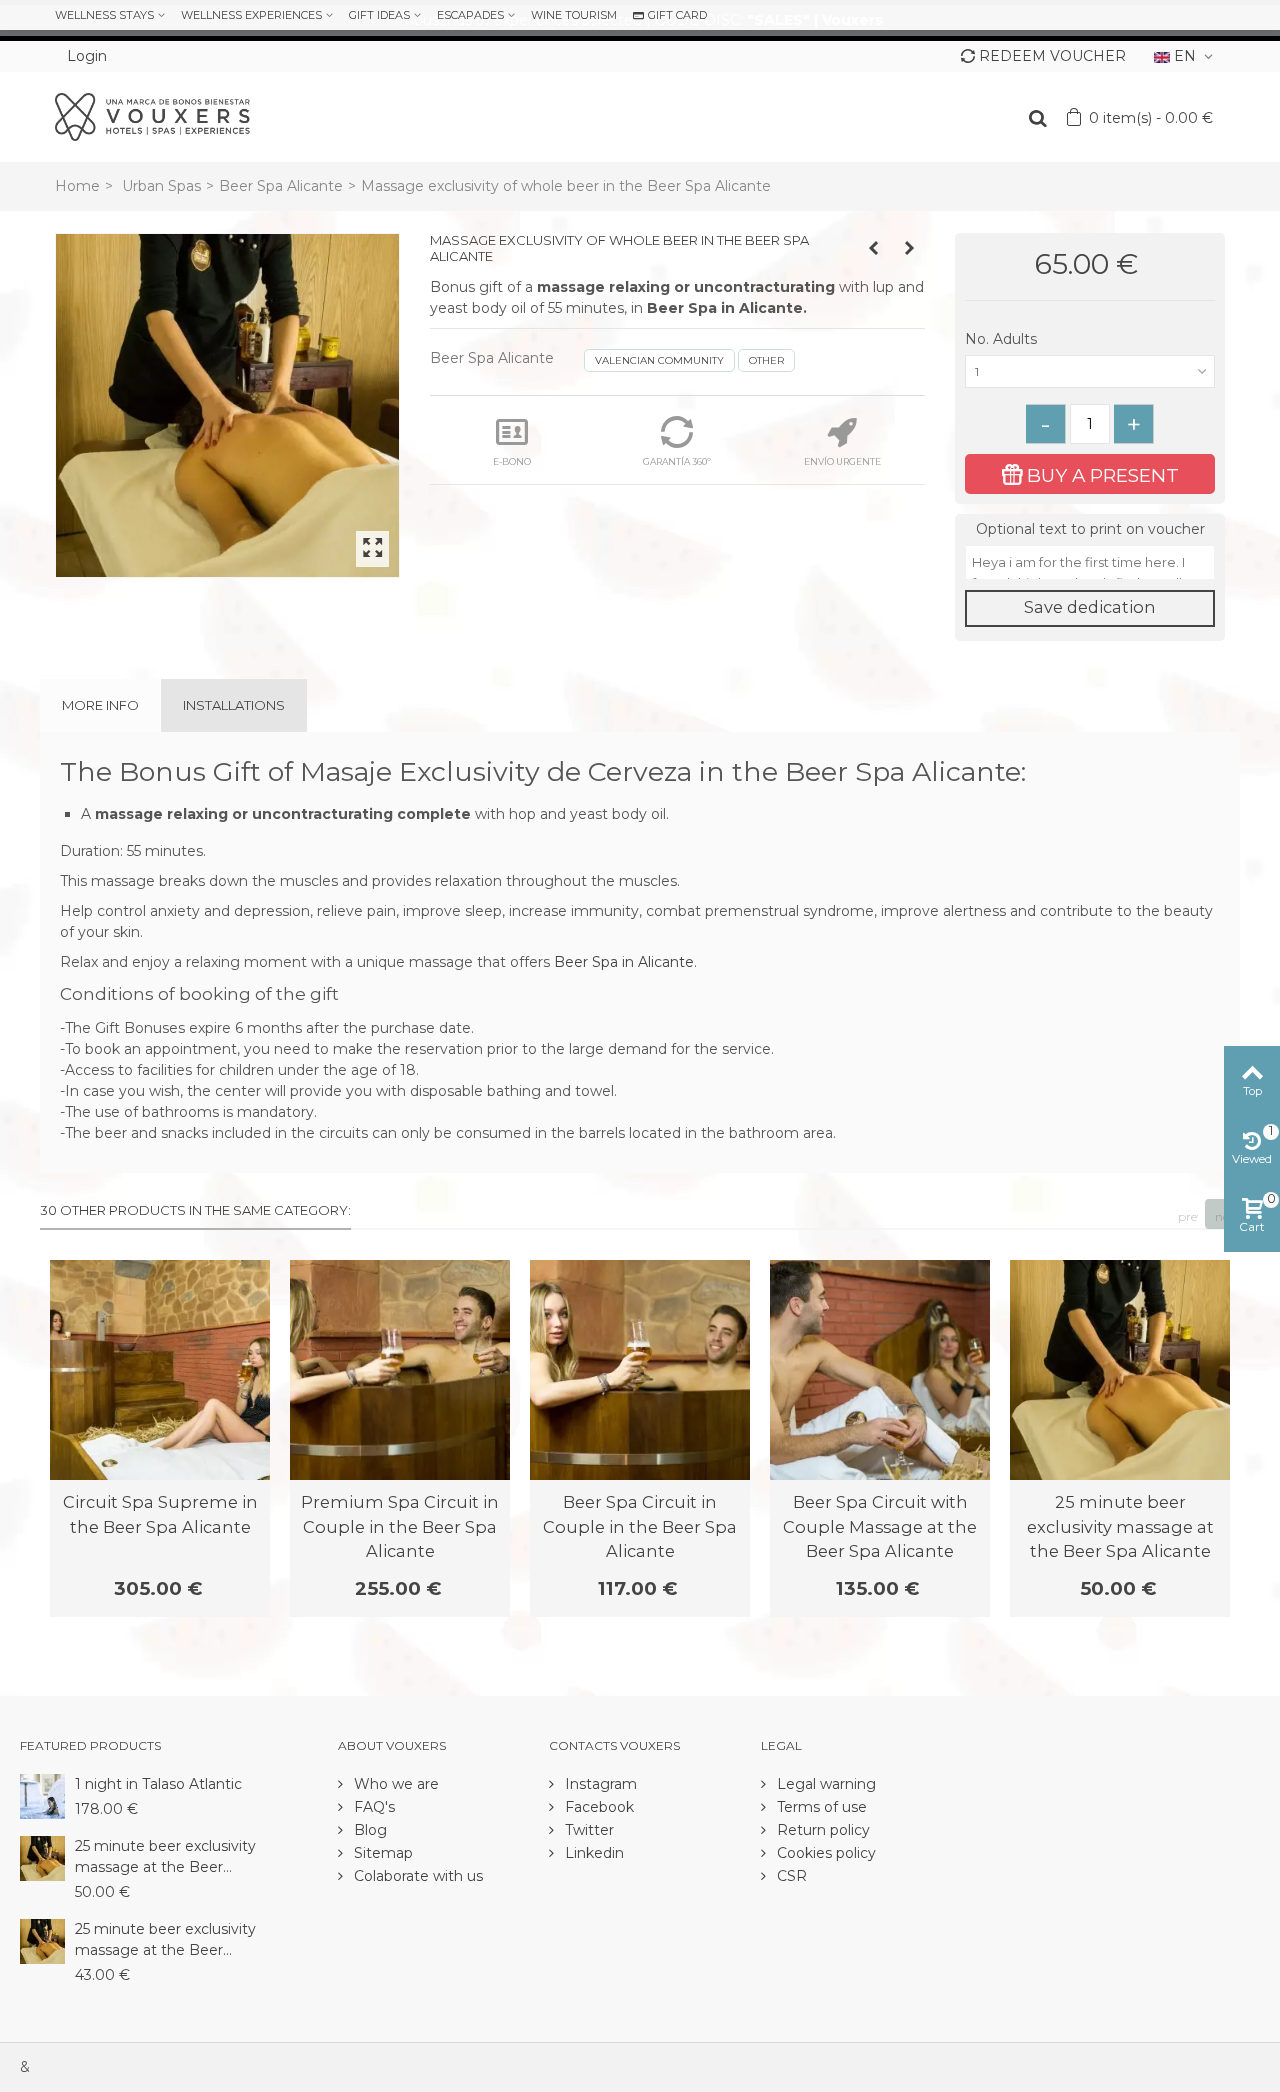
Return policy (821, 1830)
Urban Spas (161, 186)
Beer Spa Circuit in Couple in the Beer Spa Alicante (640, 1526)
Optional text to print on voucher (1090, 529)
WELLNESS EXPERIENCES (251, 15)
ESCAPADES (470, 15)
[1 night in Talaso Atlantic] (42, 1795)
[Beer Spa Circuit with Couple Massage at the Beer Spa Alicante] (880, 1370)
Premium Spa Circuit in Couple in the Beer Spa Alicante (400, 1526)
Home (77, 186)
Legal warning (824, 1784)
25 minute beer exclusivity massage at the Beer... (165, 1856)
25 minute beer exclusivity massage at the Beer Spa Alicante (1120, 1526)
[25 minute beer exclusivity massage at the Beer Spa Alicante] (1120, 1370)
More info (100, 705)
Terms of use (820, 1807)
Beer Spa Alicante (281, 186)
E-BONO (512, 461)
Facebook (597, 1807)
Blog (368, 1830)
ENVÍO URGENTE (842, 461)
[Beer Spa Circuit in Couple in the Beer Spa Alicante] (640, 1370)
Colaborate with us (416, 1876)
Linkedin (592, 1853)
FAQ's (372, 1807)
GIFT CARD (677, 15)
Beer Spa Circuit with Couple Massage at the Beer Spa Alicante (880, 1526)
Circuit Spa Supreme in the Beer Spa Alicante (160, 1514)
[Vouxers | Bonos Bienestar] (152, 116)
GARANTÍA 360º (677, 461)
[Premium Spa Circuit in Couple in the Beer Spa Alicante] (400, 1370)
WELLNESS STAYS (104, 15)
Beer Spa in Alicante (624, 962)
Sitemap (381, 1853)
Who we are (394, 1784)
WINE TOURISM (574, 15)
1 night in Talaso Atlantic (158, 1784)
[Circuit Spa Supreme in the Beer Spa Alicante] (160, 1370)
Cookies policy (824, 1853)
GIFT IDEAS (379, 15)
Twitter (587, 1830)
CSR (790, 1876)
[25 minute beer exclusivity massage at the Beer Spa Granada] (42, 1940)
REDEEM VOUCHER (1052, 56)
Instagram (599, 1784)
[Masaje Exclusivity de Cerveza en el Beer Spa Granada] (227, 405)
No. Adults (1003, 339)
